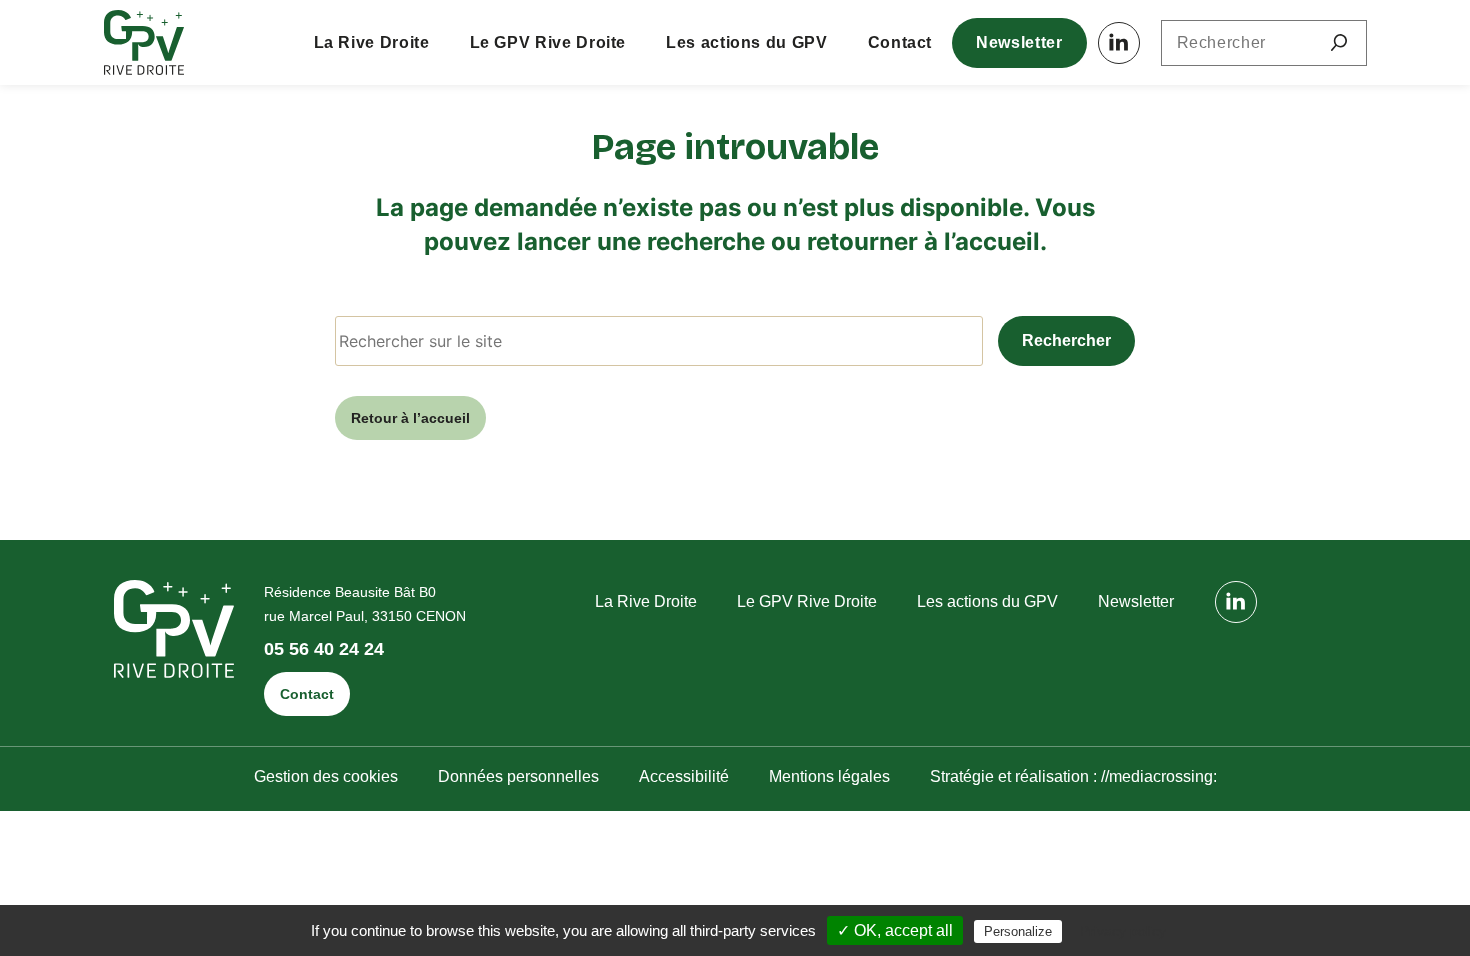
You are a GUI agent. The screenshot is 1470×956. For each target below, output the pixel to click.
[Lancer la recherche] (1339, 43)
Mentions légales (829, 776)
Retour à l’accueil (410, 418)
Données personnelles (518, 776)
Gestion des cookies (326, 776)
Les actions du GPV (747, 42)
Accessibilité (684, 776)
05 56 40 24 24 (324, 649)
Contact (900, 42)
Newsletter (1019, 42)
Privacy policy (1123, 931)
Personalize (1018, 931)
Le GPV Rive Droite (548, 42)
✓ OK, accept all (895, 930)
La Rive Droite (372, 42)
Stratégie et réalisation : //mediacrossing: (1073, 776)
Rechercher (1066, 340)
